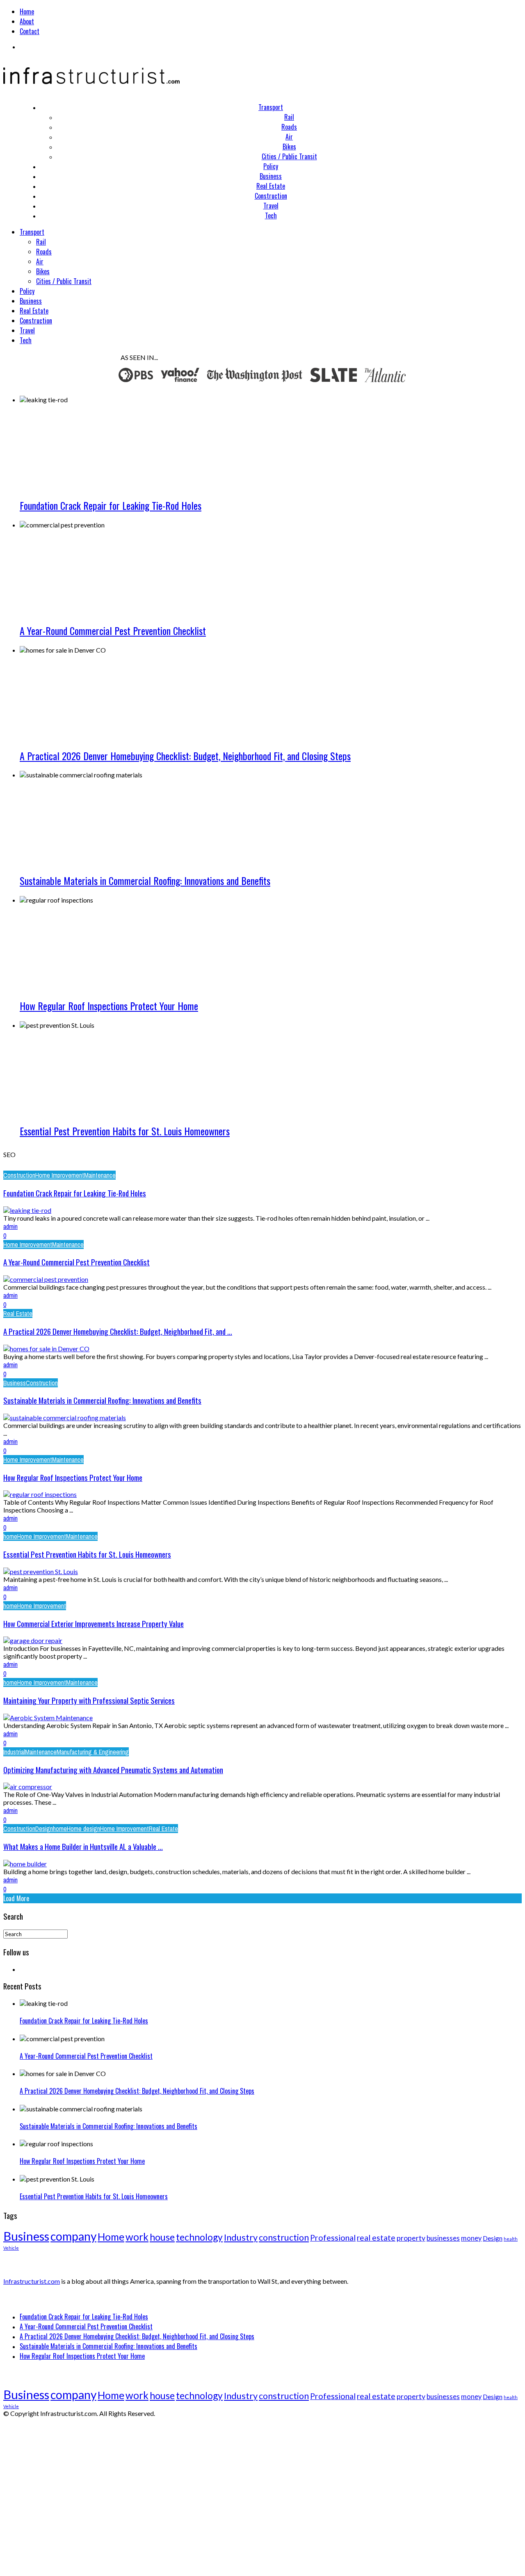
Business (271, 176)
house (162, 2237)
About (27, 21)
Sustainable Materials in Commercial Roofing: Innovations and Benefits (145, 880)
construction (284, 2237)
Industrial (14, 1752)
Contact (30, 31)
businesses (443, 2238)
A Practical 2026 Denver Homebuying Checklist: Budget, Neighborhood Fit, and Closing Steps (185, 756)
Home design (83, 1829)
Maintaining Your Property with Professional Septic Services (89, 1700)
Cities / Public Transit (289, 156)
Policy (271, 166)
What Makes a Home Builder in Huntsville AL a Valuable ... (83, 1846)
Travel (271, 206)
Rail (289, 117)
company (73, 2236)
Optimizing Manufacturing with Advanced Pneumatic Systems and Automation (113, 1770)
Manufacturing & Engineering (93, 1752)
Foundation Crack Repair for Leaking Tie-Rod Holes (111, 505)
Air (289, 137)
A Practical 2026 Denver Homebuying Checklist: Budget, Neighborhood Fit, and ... (118, 1331)
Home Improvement (60, 1175)
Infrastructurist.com (32, 2281)
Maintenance (100, 1175)
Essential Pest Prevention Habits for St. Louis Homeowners (125, 1131)
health (511, 2239)
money (471, 2238)
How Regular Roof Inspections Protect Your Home (109, 1006)
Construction (271, 196)
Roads (289, 127)
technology (199, 2237)
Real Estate (271, 186)
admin (10, 1226)
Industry (241, 2237)
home (10, 1536)
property (411, 2238)
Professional (333, 2238)
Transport (271, 107)
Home (27, 11)
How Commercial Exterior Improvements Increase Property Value (94, 1624)
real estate (376, 2238)
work (137, 2237)
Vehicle (11, 2248)
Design (44, 1829)
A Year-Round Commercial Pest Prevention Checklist (113, 630)
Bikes (289, 147)
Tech (271, 215)
